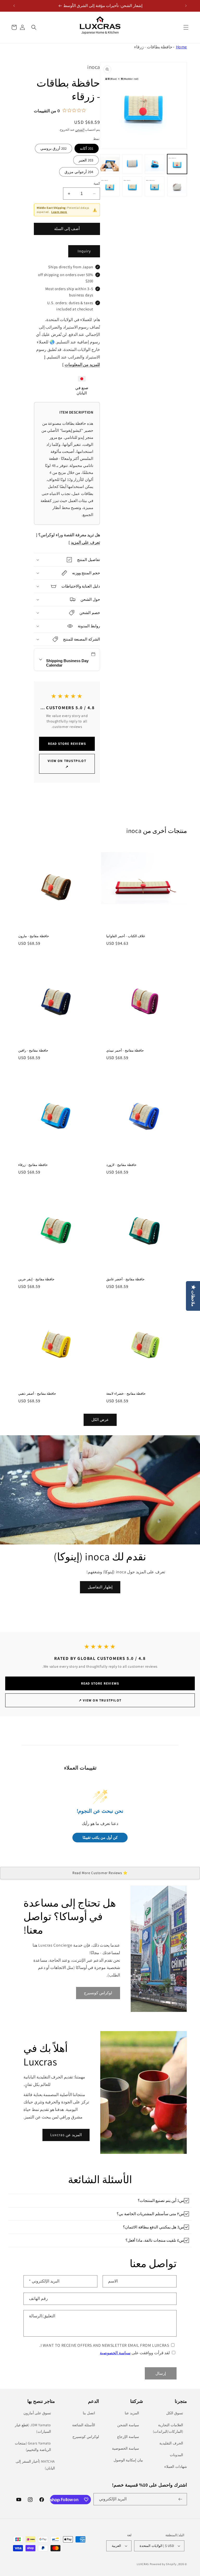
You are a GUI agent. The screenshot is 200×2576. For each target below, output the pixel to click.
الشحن (80, 130)
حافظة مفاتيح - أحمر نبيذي (125, 1051)
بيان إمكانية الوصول (128, 2460)
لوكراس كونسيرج (86, 2437)
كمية (97, 183)
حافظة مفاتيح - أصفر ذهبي (37, 1394)
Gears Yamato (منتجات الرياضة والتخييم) (33, 2446)
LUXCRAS (143, 2564)
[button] (186, 27)
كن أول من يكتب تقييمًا (100, 1838)
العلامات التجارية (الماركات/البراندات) (168, 2428)
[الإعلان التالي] (14, 6)
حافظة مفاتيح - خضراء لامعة (126, 1394)
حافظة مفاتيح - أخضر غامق (125, 1279)
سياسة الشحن (128, 2425)
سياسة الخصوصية (115, 2353)
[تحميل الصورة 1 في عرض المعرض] (177, 164)
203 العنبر (86, 160)
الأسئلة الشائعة (84, 2425)
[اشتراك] (181, 2499)
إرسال (161, 2373)
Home (182, 47)
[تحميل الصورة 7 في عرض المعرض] (132, 186)
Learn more (59, 212)
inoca (94, 67)
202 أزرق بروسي (54, 148)
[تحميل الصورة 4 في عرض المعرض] (110, 164)
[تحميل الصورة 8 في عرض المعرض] (110, 186)
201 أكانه (87, 148)
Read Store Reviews (67, 744)
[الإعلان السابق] (186, 6)
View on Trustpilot (67, 764)
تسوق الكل (175, 2413)
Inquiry (84, 251)
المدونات (176, 2455)
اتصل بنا (89, 2413)
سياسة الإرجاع (128, 2437)
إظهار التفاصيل (100, 1587)
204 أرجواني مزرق (79, 172)
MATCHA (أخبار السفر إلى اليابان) (35, 2465)
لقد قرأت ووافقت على (135, 2353)
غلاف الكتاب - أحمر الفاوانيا (126, 936)
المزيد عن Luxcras (66, 2135)
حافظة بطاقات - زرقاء (153, 47)
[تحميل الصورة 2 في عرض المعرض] (155, 164)
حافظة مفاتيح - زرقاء (33, 1165)
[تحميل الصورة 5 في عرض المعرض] (177, 186)
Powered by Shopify (163, 2564)
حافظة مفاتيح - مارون (34, 936)
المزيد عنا (132, 2413)
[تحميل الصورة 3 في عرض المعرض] (132, 164)
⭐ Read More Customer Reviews (100, 1873)
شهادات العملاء (176, 2467)
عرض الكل (100, 1420)
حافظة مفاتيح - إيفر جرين (36, 1279)
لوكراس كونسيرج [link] (98, 1993)
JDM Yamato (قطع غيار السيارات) (33, 2428)
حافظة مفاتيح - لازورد (121, 1165)
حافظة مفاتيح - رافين (33, 1051)
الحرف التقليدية (171, 2443)
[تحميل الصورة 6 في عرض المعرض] (155, 186)
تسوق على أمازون (37, 2413)
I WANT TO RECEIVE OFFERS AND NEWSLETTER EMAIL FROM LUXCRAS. (104, 2345)
